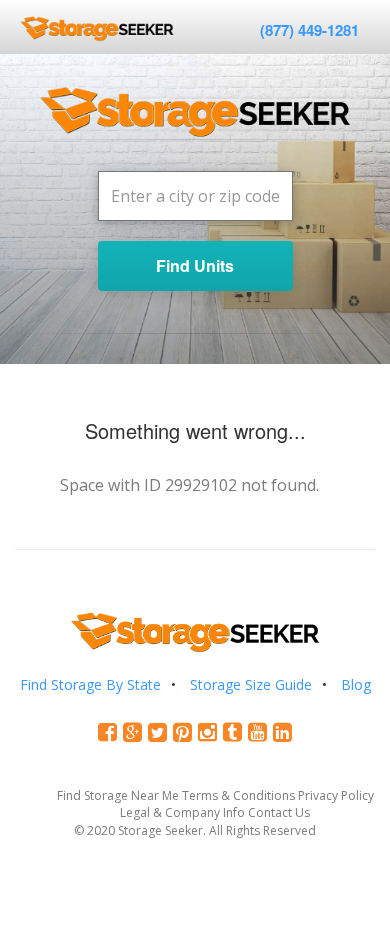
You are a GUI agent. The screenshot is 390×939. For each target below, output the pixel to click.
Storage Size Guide (251, 684)
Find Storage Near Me (118, 795)
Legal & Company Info (182, 812)
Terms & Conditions (238, 795)
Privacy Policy (336, 795)
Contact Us (279, 812)
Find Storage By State (90, 684)
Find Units (195, 265)
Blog (356, 684)
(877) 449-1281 (309, 30)
